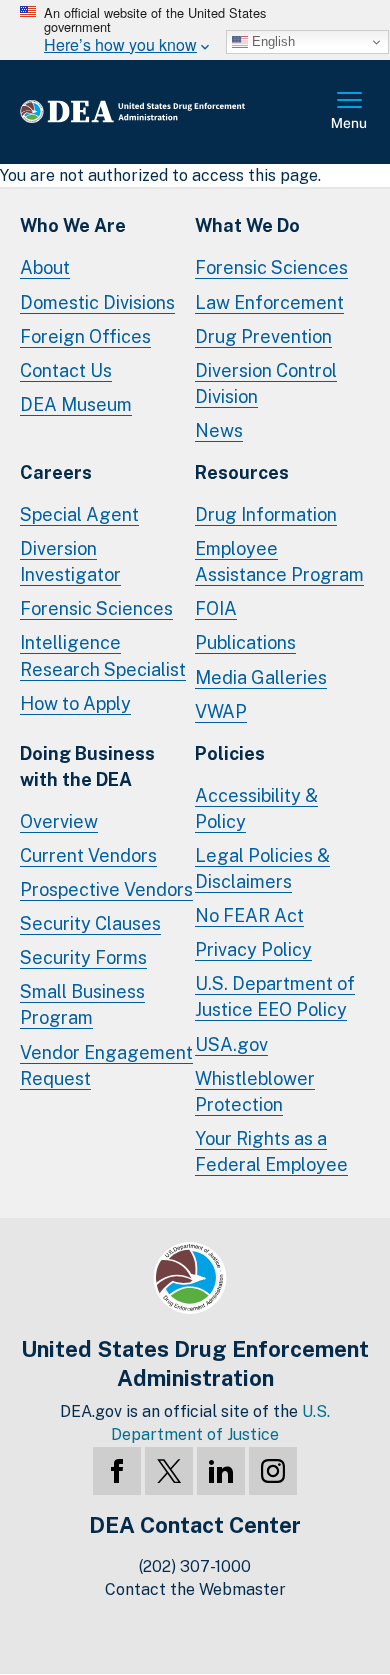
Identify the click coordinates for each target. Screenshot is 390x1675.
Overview (59, 821)
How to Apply (75, 703)
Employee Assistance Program (279, 561)
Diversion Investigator (70, 561)
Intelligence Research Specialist (103, 655)
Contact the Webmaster (195, 1589)
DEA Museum (76, 404)
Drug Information (266, 514)
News (219, 430)
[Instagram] (273, 1471)
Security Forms (83, 957)
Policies (230, 753)
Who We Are (73, 225)
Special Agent (79, 514)
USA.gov (231, 1044)
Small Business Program (82, 1004)
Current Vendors (88, 855)
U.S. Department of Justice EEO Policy (275, 996)
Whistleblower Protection (255, 1091)
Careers (56, 472)
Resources (242, 472)
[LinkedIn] (221, 1471)
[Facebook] (117, 1471)
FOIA (216, 608)
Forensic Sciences (271, 267)
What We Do (247, 225)
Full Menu (350, 112)
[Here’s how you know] (195, 30)
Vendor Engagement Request (106, 1065)
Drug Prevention (263, 336)
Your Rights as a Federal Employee (271, 1151)
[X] (169, 1471)
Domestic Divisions (97, 302)
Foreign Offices (85, 336)
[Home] (164, 112)
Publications (245, 642)
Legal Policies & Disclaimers (262, 868)
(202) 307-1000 (195, 1566)
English (271, 41)
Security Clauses (90, 923)
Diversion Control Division (266, 383)
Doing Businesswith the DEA (87, 766)
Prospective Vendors (106, 889)
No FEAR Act (249, 915)
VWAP (221, 711)
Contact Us (66, 370)
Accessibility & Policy (256, 808)
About (45, 267)
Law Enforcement (269, 302)
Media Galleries (261, 677)
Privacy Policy (253, 949)
